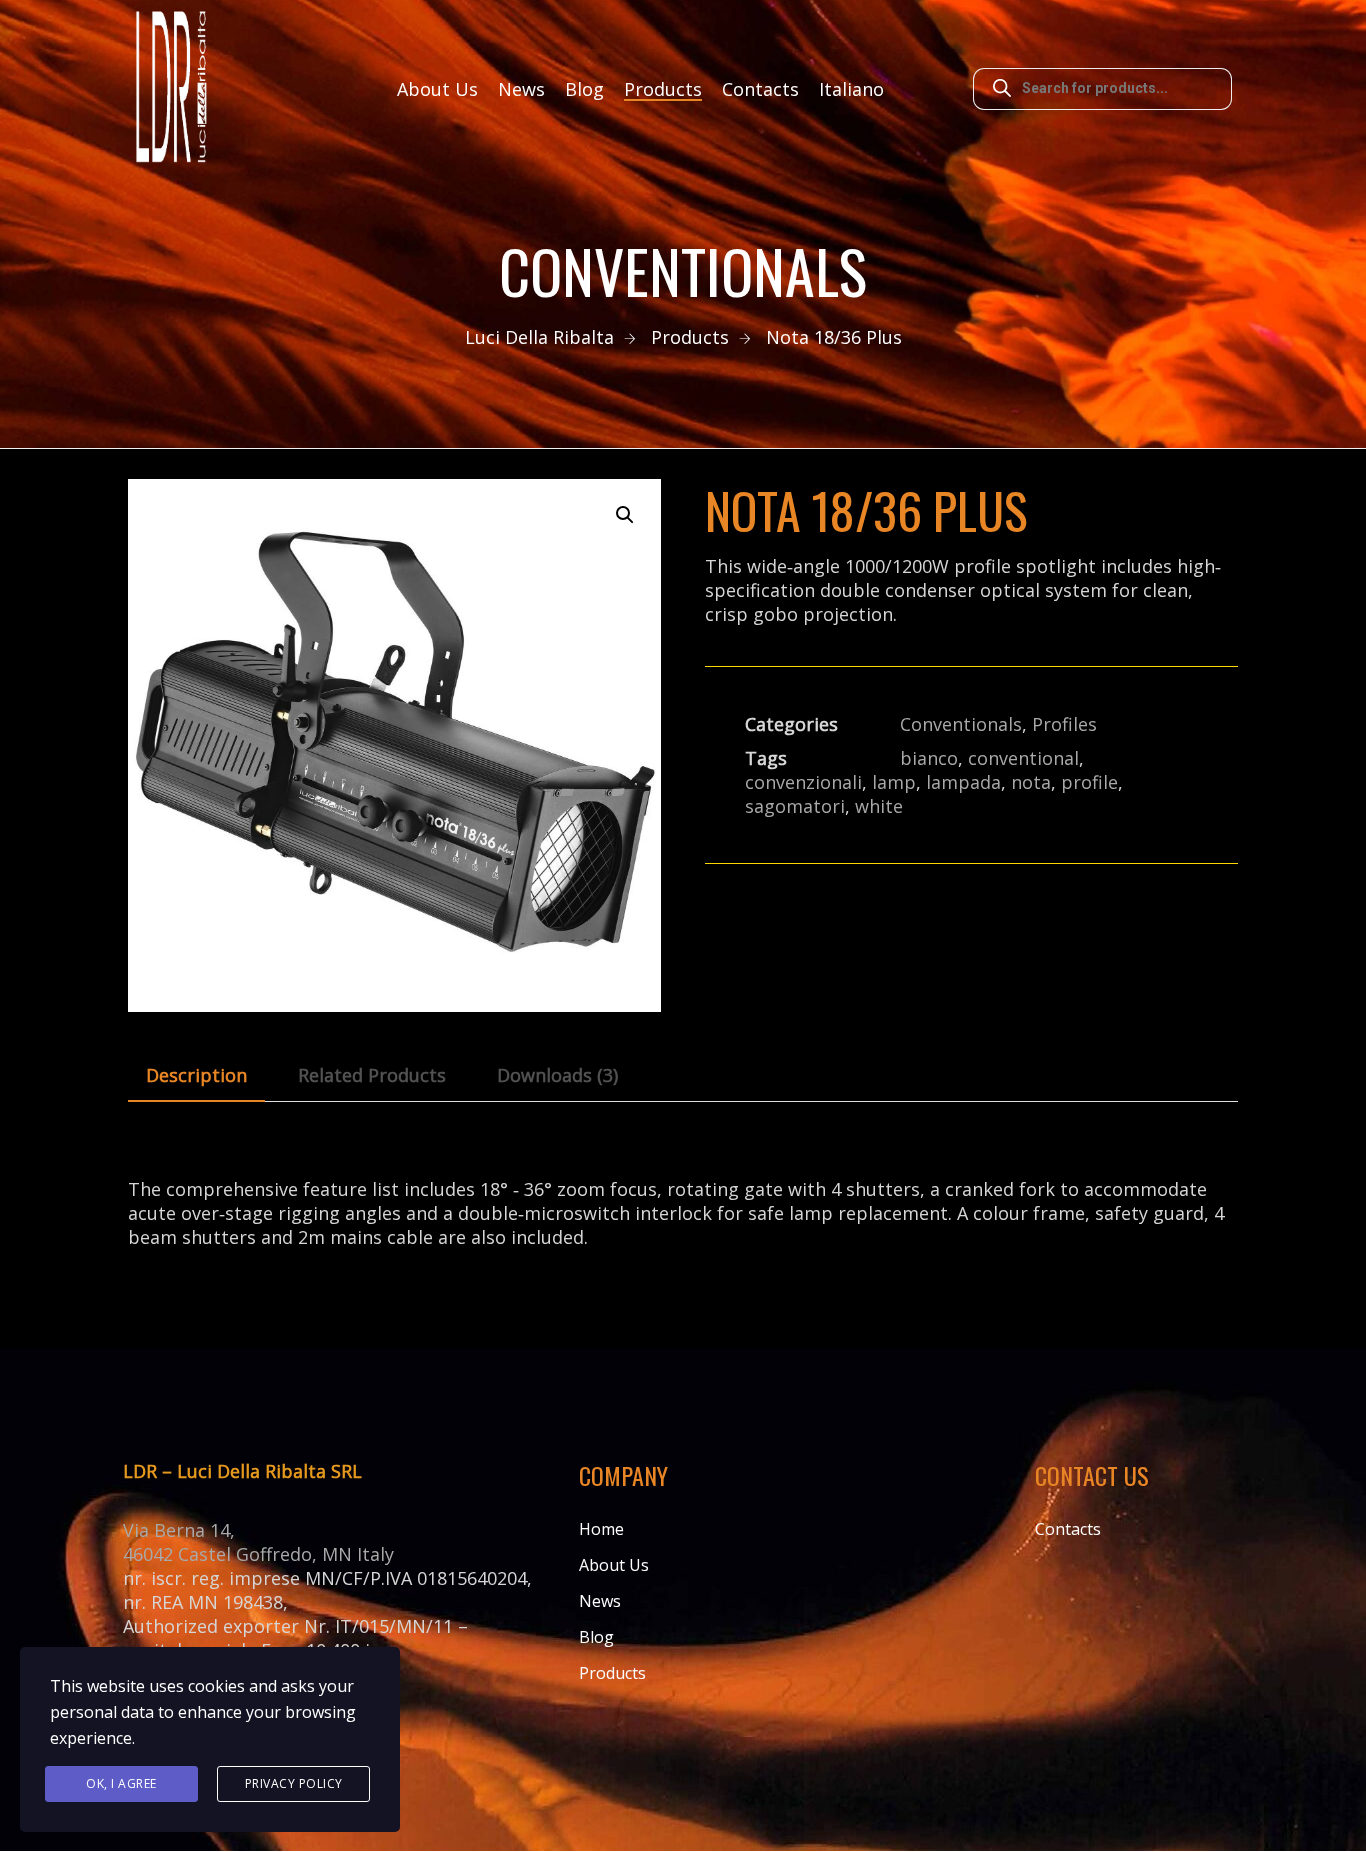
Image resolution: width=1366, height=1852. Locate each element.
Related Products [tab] (372, 1075)
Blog (584, 89)
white (879, 806)
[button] (625, 515)
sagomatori (795, 806)
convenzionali (803, 782)
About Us (437, 89)
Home (601, 1529)
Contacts (760, 89)
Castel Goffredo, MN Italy (286, 1554)
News (521, 89)
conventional (1023, 758)
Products (663, 89)
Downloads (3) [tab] (557, 1075)
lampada (963, 782)
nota (1031, 782)
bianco (929, 758)
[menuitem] (851, 89)
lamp (894, 782)
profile (1089, 782)
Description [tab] (196, 1075)
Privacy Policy (294, 1783)
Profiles (1064, 724)
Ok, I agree (121, 1783)
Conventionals (961, 724)
